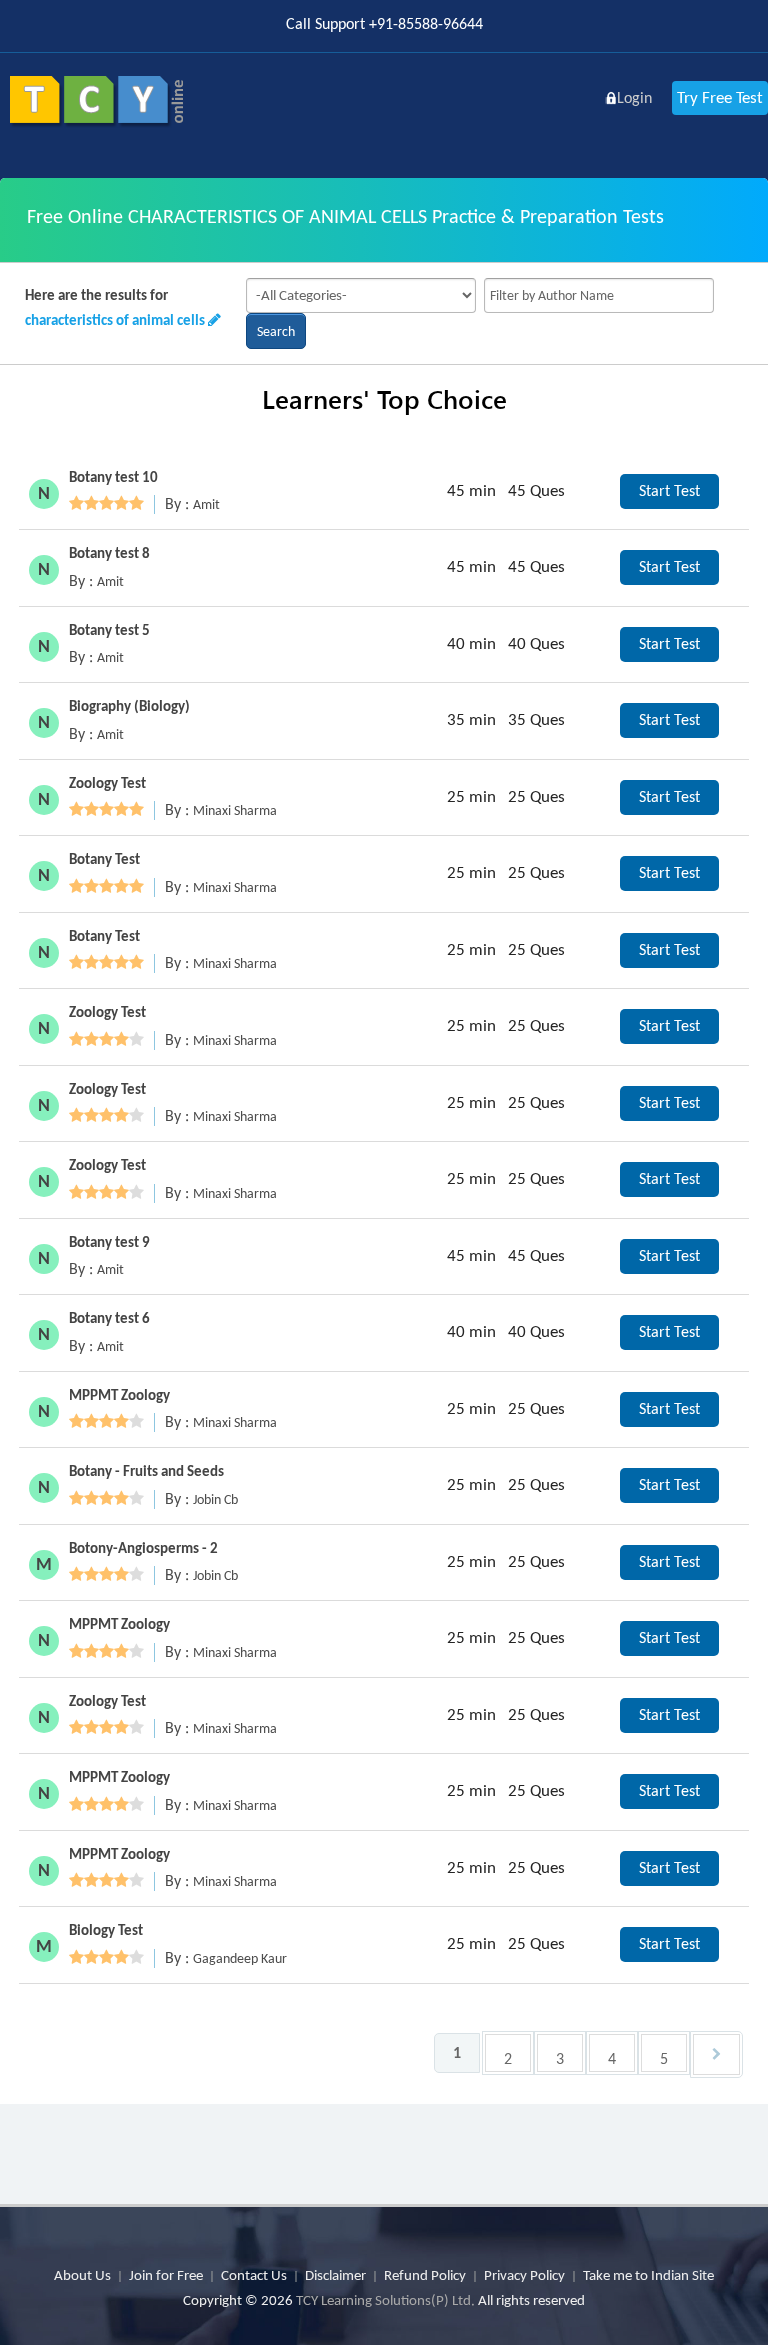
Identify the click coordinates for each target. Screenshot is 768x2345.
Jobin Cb (215, 1499)
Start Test (669, 490)
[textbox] (599, 295)
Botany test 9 (109, 1242)
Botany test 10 (113, 477)
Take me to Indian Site (648, 2275)
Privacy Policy (524, 2275)
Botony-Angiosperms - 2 (143, 1548)
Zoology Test (107, 783)
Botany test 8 (109, 553)
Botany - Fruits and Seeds (146, 1471)
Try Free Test (720, 97)
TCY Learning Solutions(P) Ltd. (385, 2300)
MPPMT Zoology (119, 1395)
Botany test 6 (109, 1318)
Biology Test (106, 1930)
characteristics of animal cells (115, 320)
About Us (82, 2275)
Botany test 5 (109, 630)
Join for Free (166, 2275)
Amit (206, 504)
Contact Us (254, 2275)
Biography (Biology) (129, 706)
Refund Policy (425, 2275)
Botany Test (104, 859)
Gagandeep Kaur (240, 1958)
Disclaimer (335, 2275)
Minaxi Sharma (235, 810)
